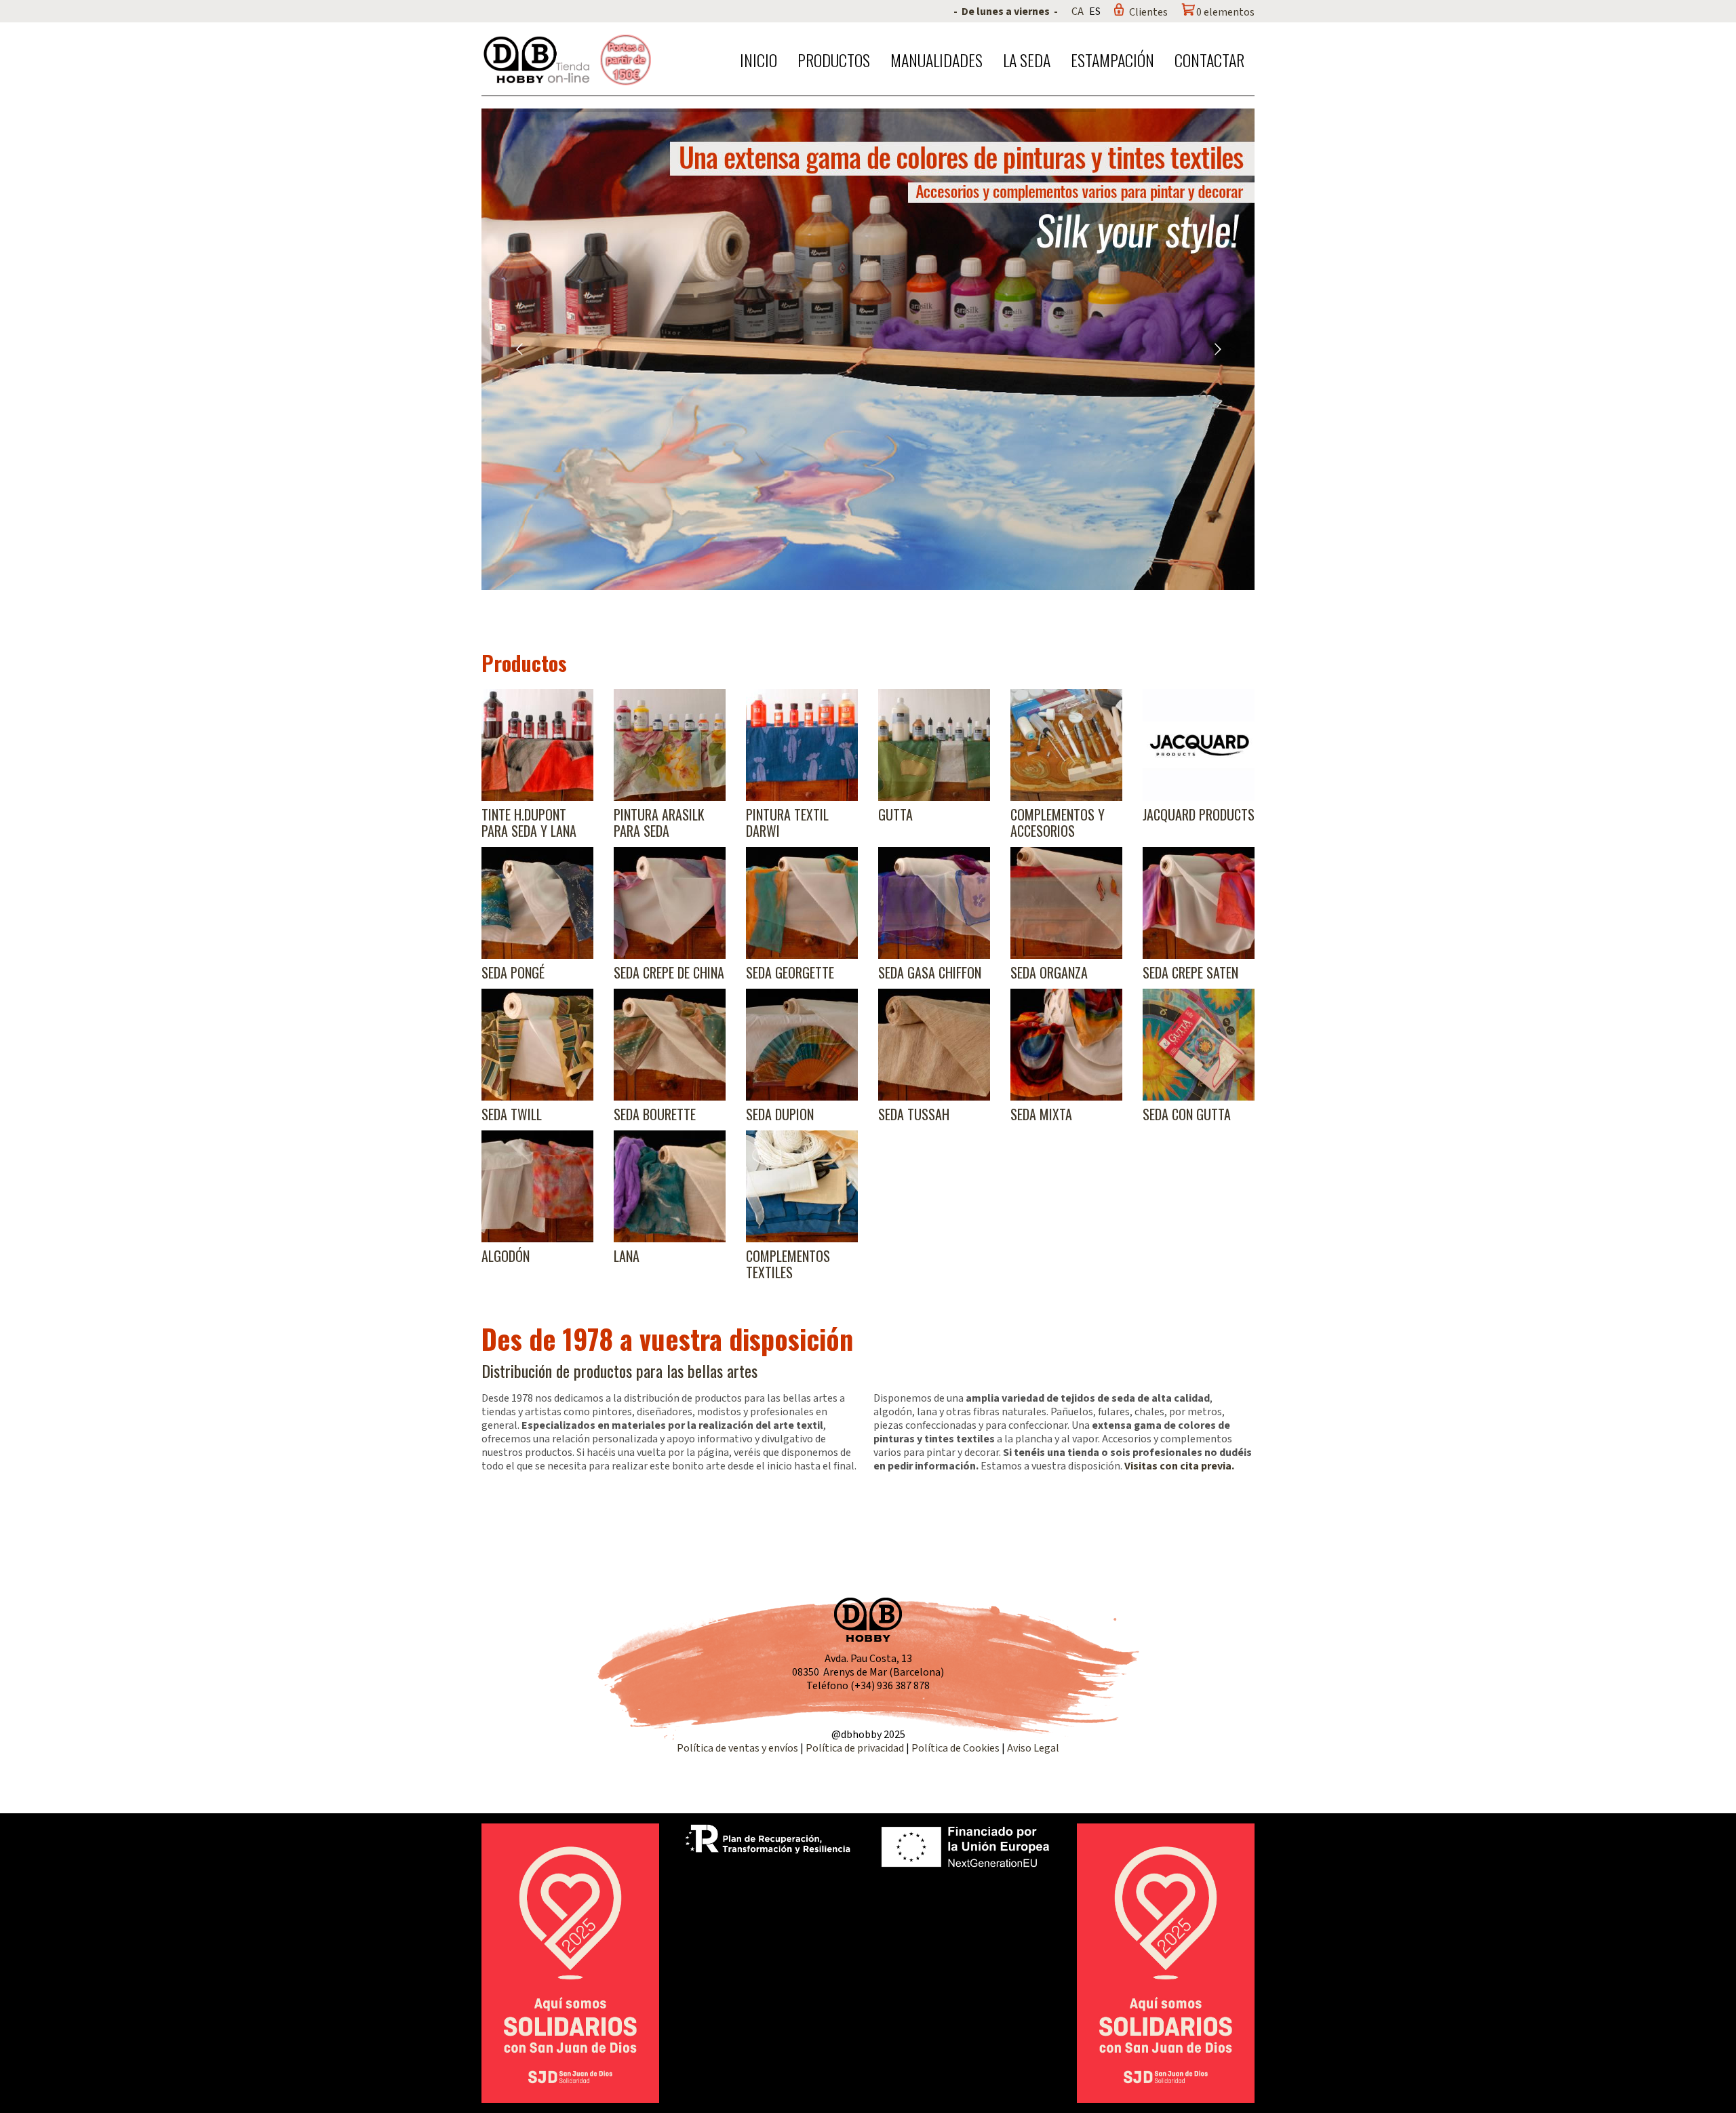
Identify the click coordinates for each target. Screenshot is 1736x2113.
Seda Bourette (655, 1114)
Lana (627, 1256)
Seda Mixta (1041, 1114)
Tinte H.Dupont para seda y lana (529, 823)
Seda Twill (512, 1114)
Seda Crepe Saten (1190, 972)
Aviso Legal (1033, 1748)
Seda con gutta (1187, 1114)
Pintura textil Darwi (787, 823)
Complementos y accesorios (1058, 823)
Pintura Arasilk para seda (659, 823)
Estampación (1112, 60)
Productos (834, 60)
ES (1095, 12)
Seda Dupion (780, 1114)
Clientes (1148, 12)
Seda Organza (1049, 972)
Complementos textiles (788, 1264)
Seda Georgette (790, 972)
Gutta (895, 814)
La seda (1027, 60)
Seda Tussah (914, 1114)
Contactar (1209, 60)
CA (1078, 12)
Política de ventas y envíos (738, 1748)
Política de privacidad (856, 1748)
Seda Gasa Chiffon (930, 972)
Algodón (506, 1256)
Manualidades (936, 60)
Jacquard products (1199, 814)
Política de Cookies (955, 1748)
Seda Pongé (513, 972)
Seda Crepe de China (669, 972)
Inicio (758, 60)
